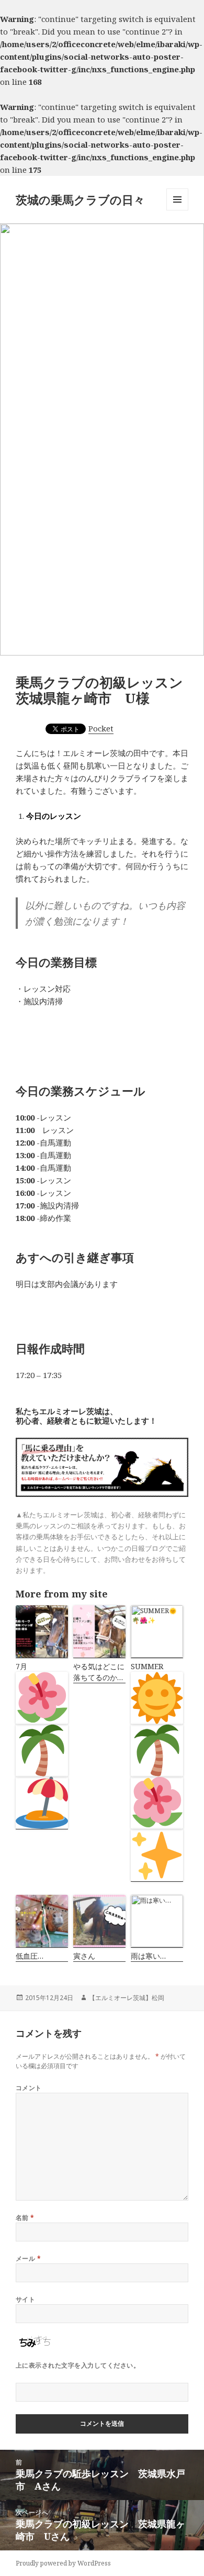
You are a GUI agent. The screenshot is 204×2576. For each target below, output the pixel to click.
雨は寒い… (148, 1956)
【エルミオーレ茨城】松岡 (127, 1998)
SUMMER (147, 1666)
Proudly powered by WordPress (63, 2563)
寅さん (84, 1956)
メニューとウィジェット (177, 210)
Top (195, 2567)
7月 (21, 1666)
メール (28, 2258)
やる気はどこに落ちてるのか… (99, 1672)
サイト (25, 2299)
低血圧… (30, 1956)
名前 (25, 2218)
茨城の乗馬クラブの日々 (80, 199)
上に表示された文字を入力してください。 (78, 2365)
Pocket (101, 728)
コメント (29, 2088)
